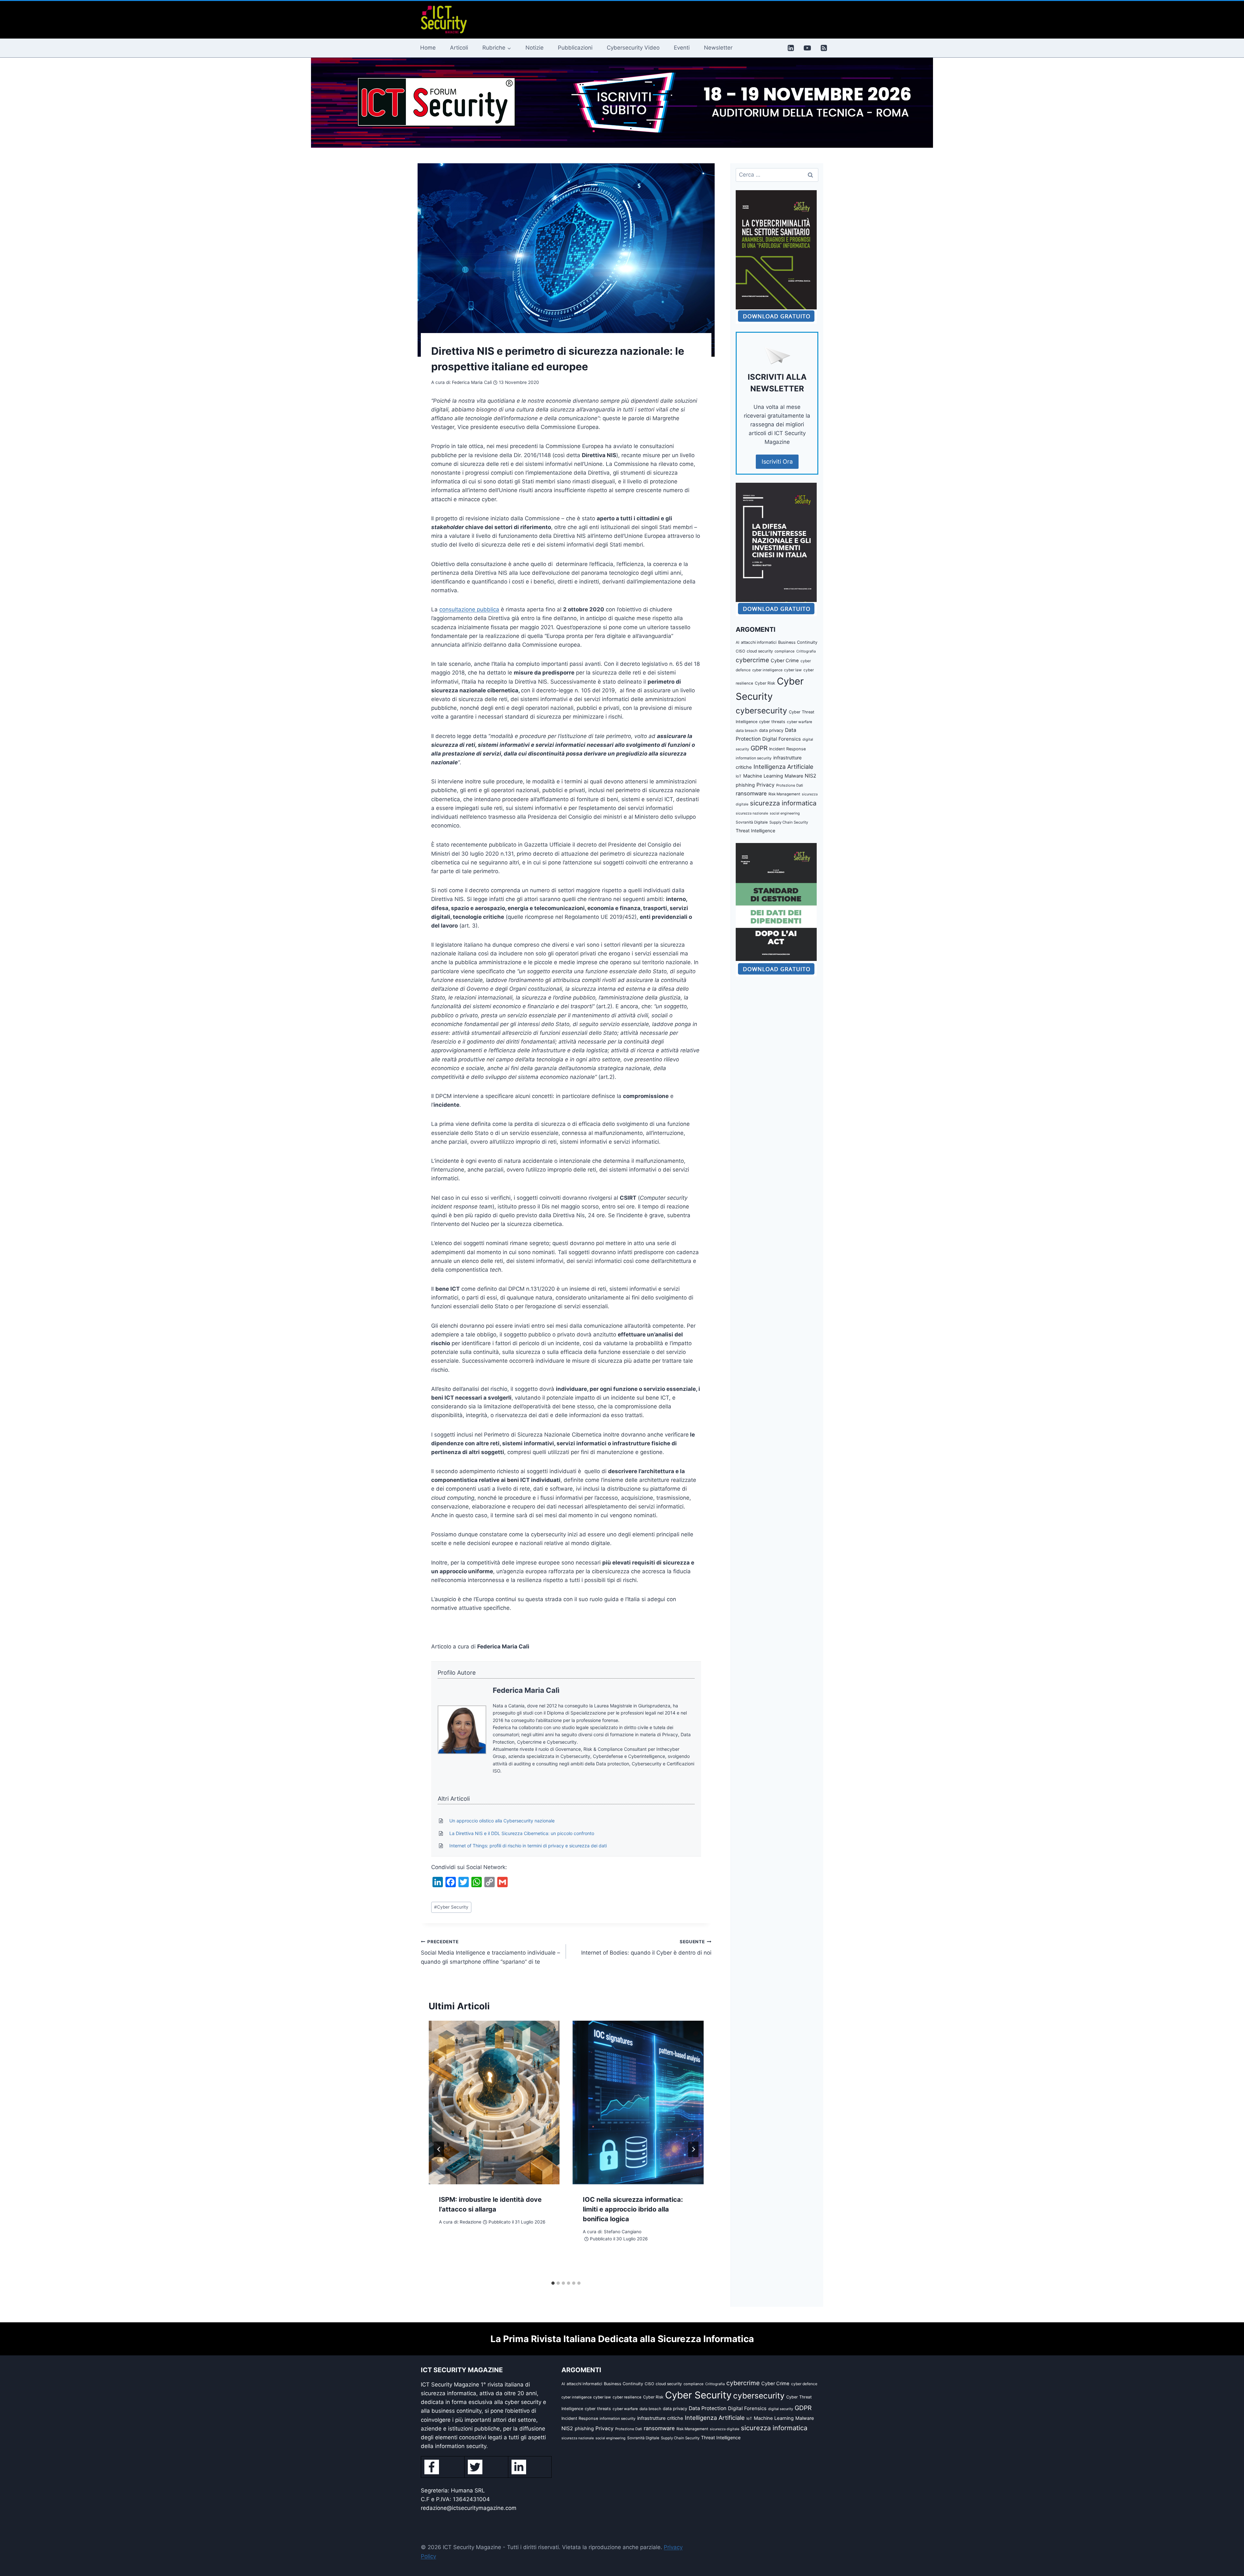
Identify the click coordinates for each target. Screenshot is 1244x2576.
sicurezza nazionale (752, 813)
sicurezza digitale (725, 2429)
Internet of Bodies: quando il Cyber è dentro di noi (646, 1948)
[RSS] (824, 48)
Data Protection (708, 2408)
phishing (745, 785)
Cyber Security (451, 1907)
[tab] (553, 2283)
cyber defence (804, 2384)
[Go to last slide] (439, 2149)
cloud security (760, 651)
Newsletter (718, 48)
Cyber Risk (765, 683)
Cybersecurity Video (633, 48)
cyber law (793, 670)
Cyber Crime (785, 661)
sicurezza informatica (783, 803)
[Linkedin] (791, 48)
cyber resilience (627, 2397)
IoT (739, 776)
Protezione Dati (790, 785)
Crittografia (806, 651)
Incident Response (787, 749)
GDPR (759, 748)
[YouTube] (807, 48)
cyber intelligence (767, 670)
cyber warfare (800, 722)
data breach (747, 730)
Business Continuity (798, 642)
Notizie (535, 48)
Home (428, 48)
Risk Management (784, 794)
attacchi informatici (759, 642)
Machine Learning (763, 776)
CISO (740, 651)
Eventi (682, 48)
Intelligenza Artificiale (783, 767)
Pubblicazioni (575, 48)
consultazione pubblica (469, 609)
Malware (794, 776)
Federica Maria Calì (526, 1690)
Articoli (459, 48)
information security (754, 758)
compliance (785, 651)
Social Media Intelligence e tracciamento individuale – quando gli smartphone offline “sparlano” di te (490, 1952)
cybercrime (752, 660)
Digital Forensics (782, 739)
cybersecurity (761, 710)
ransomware (751, 793)
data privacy (771, 730)
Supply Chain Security (789, 822)
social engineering (785, 813)
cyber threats (772, 722)
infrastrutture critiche (660, 2418)
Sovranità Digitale (752, 822)
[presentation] (494, 2103)
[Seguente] (693, 2149)
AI (737, 642)
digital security (781, 2409)
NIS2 (811, 776)
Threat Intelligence (755, 831)
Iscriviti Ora (777, 462)
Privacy (766, 785)
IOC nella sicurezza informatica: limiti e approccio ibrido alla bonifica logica (633, 2209)
